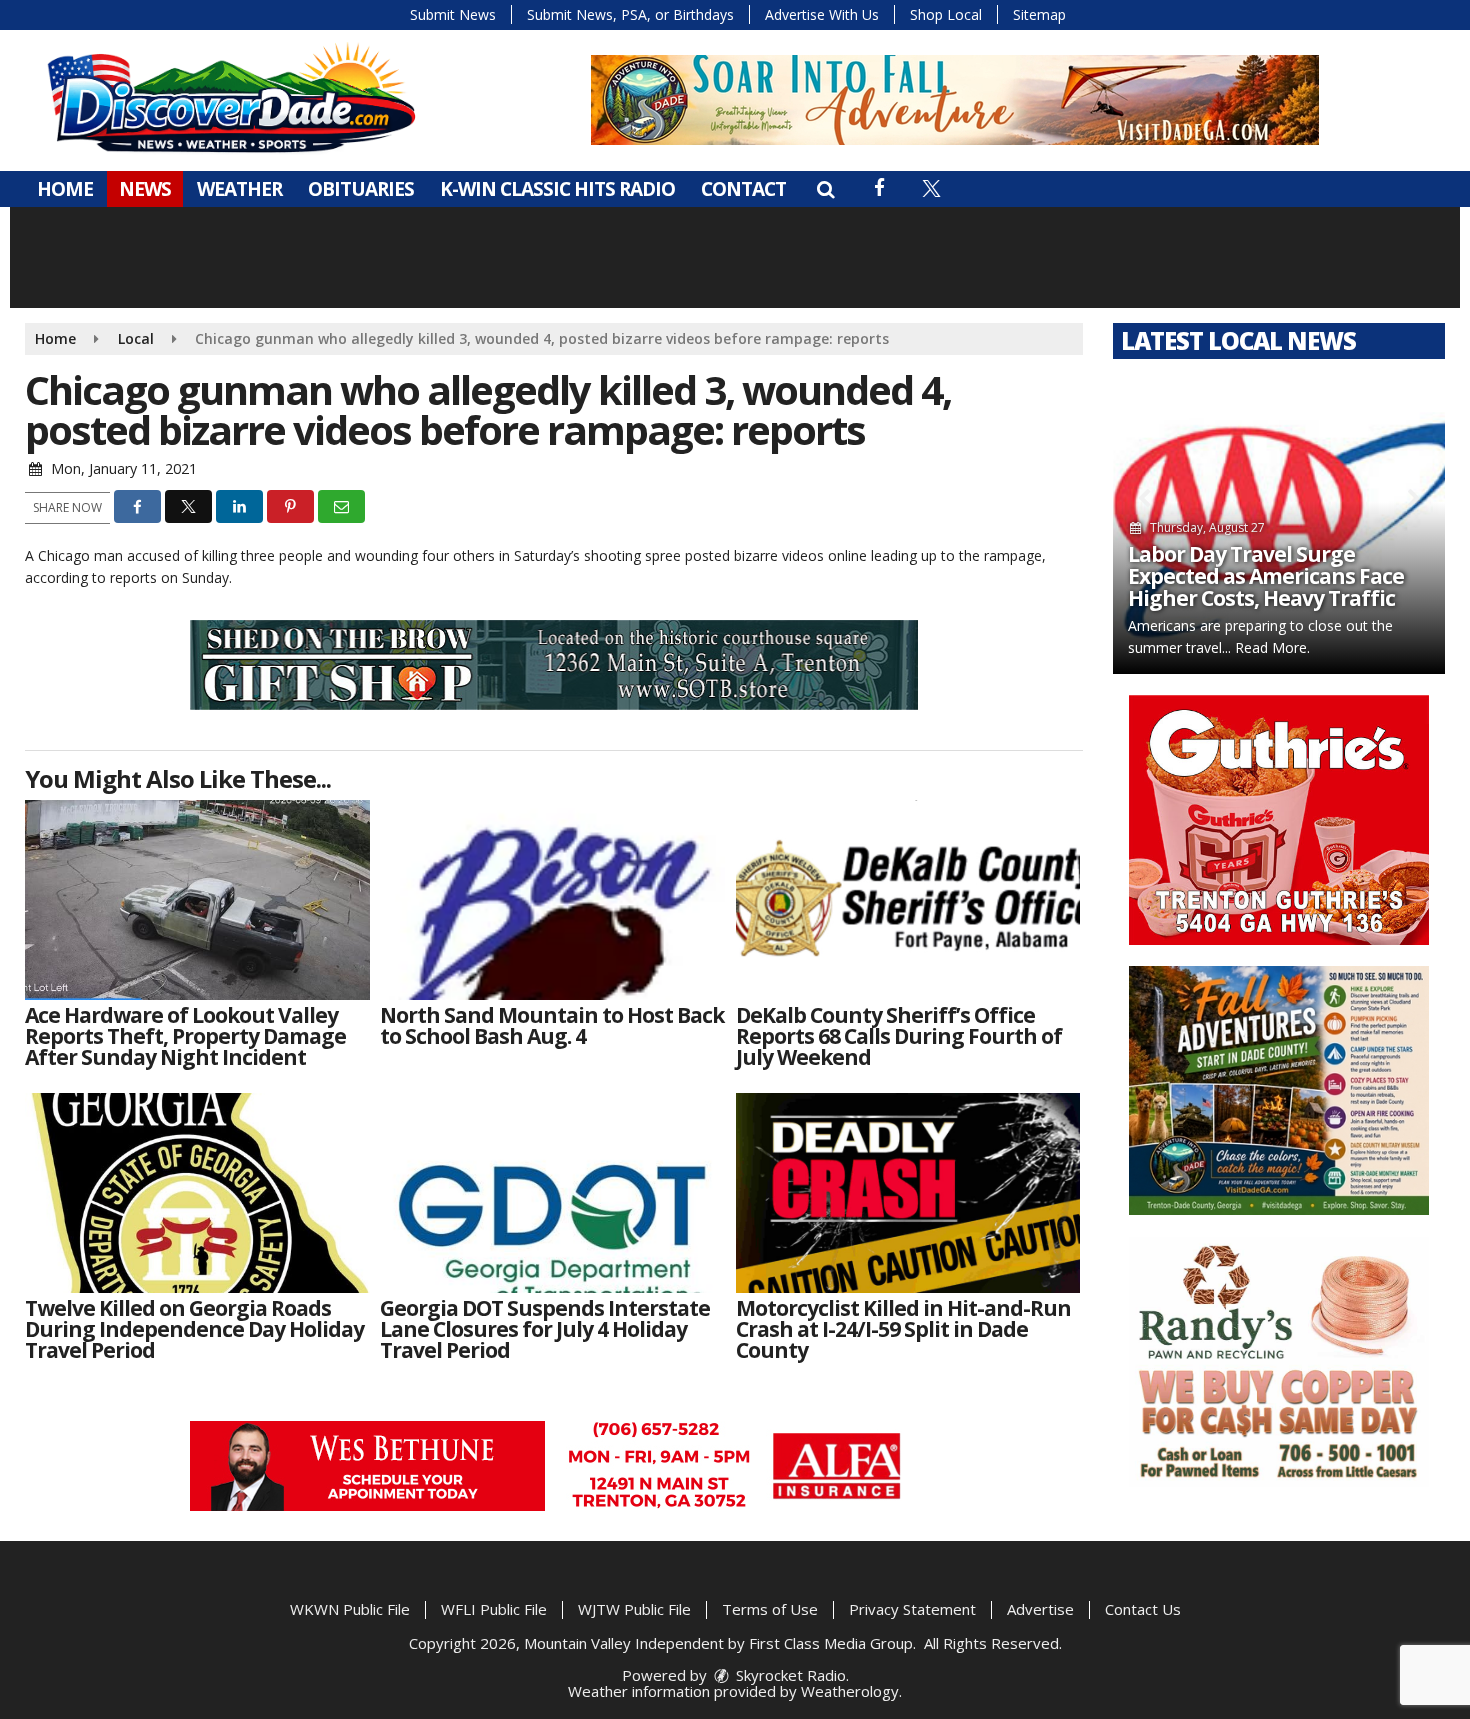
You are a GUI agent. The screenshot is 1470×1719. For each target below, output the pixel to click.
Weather (239, 189)
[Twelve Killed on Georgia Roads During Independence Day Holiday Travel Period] (197, 1193)
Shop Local (946, 14)
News (145, 189)
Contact (743, 189)
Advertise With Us (822, 14)
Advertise (1040, 1609)
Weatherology (850, 1691)
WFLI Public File (494, 1609)
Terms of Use (770, 1609)
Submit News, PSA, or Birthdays (630, 14)
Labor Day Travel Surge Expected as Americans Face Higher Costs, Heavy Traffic (1266, 576)
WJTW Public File (634, 1609)
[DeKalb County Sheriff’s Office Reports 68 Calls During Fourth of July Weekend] (908, 900)
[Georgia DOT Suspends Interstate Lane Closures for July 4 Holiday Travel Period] (552, 1193)
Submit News (453, 14)
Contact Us (1143, 1609)
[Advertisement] (955, 100)
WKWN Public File (350, 1609)
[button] (825, 189)
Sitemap (1039, 14)
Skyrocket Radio (789, 1675)
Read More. (1272, 647)
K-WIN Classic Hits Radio (557, 189)
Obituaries (361, 189)
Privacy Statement (912, 1609)
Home (65, 189)
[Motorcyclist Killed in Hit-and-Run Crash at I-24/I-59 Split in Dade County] (908, 1193)
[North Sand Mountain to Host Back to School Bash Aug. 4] (552, 900)
